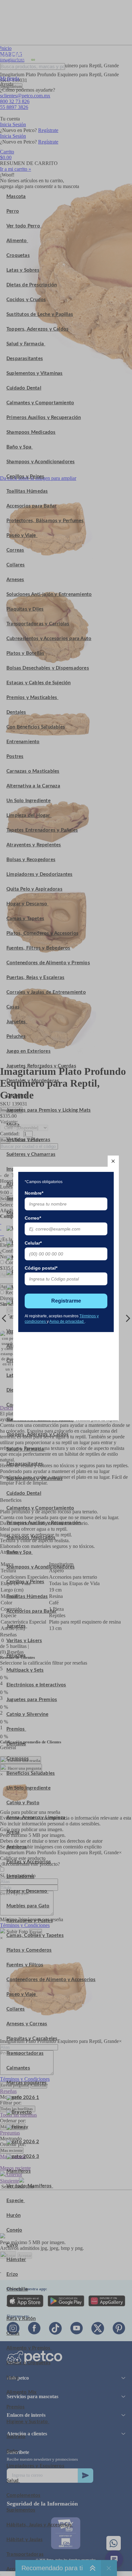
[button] (113, 1161)
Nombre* (34, 1193)
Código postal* (41, 1268)
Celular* (33, 1243)
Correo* (33, 1218)
